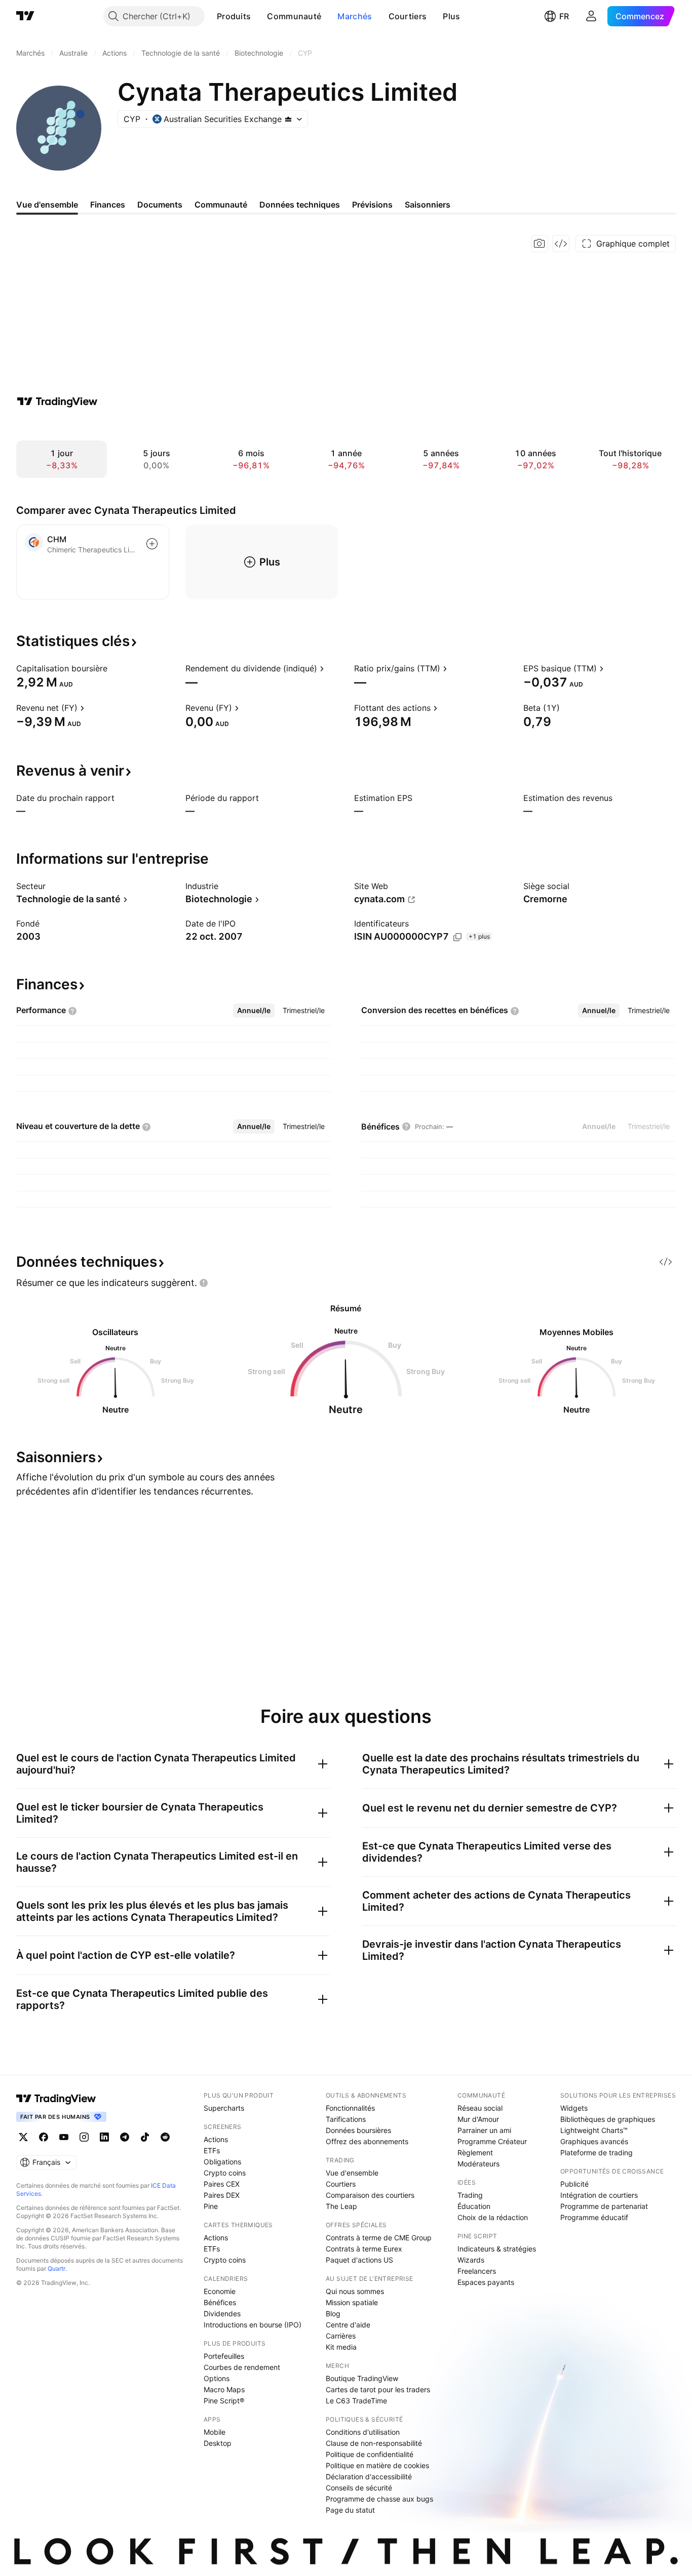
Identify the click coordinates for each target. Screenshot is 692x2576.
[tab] (254, 1011)
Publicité (574, 2184)
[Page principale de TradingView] (25, 16)
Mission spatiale (352, 2302)
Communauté (294, 16)
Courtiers (408, 16)
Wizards (471, 2260)
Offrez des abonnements (367, 2141)
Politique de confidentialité (370, 2454)
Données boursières (358, 2130)
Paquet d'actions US (359, 2260)
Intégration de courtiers (599, 2195)
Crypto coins (225, 2173)
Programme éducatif (594, 2217)
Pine (211, 2206)
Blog (333, 2313)
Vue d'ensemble (352, 2173)
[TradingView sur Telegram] (125, 2137)
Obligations (222, 2162)
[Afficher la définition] (114, 668)
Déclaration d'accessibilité (369, 2477)
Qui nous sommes (355, 2291)
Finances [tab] (108, 205)
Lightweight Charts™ (594, 2130)
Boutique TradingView (362, 2378)
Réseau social (480, 2108)
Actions (216, 2139)
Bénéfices (220, 2302)
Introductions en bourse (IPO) (253, 2325)
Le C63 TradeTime (356, 2401)
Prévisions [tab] (372, 205)
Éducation (474, 2206)
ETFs (212, 2150)
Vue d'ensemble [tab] (47, 205)
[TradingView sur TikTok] (145, 2137)
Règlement (475, 2152)
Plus (451, 16)
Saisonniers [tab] (428, 205)
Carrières (341, 2336)
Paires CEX (222, 2184)
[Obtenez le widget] (561, 244)
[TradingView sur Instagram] (84, 2137)
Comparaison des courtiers (370, 2195)
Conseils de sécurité (359, 2488)
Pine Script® (224, 2401)
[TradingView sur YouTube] (64, 2137)
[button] (258, 16)
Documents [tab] (160, 205)
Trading (470, 2195)
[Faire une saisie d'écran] (540, 244)
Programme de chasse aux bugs (379, 2499)
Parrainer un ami (484, 2130)
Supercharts (224, 2108)
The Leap (341, 2206)
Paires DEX (222, 2195)
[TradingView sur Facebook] (44, 2137)
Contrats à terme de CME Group (379, 2238)
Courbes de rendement (242, 2367)
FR (564, 16)
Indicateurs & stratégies (497, 2249)
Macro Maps (224, 2389)
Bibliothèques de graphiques (608, 2119)
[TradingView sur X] (23, 2137)
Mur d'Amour (478, 2119)
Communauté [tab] (221, 205)
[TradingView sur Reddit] (165, 2137)
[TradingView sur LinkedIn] (104, 2137)
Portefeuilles (224, 2356)
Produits (234, 16)
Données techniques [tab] (300, 205)
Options (217, 2378)
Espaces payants (486, 2282)
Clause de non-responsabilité (374, 2443)
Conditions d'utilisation (363, 2432)
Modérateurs (478, 2164)
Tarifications (346, 2119)
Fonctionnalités (350, 2108)
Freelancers (477, 2271)
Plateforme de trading (597, 2152)
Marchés (355, 16)
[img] (288, 119)
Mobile (215, 2432)
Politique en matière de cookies (377, 2465)
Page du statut (350, 2510)
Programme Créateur (492, 2141)
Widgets (574, 2108)
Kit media (341, 2347)
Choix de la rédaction (493, 2217)
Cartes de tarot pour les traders (378, 2389)
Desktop (218, 2443)
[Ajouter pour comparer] (152, 544)
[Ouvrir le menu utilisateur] (591, 16)
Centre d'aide (348, 2325)
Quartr (56, 2268)
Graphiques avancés (594, 2141)
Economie (220, 2291)
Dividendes (222, 2313)
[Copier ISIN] (457, 937)
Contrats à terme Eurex (364, 2249)
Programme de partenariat (604, 2206)
